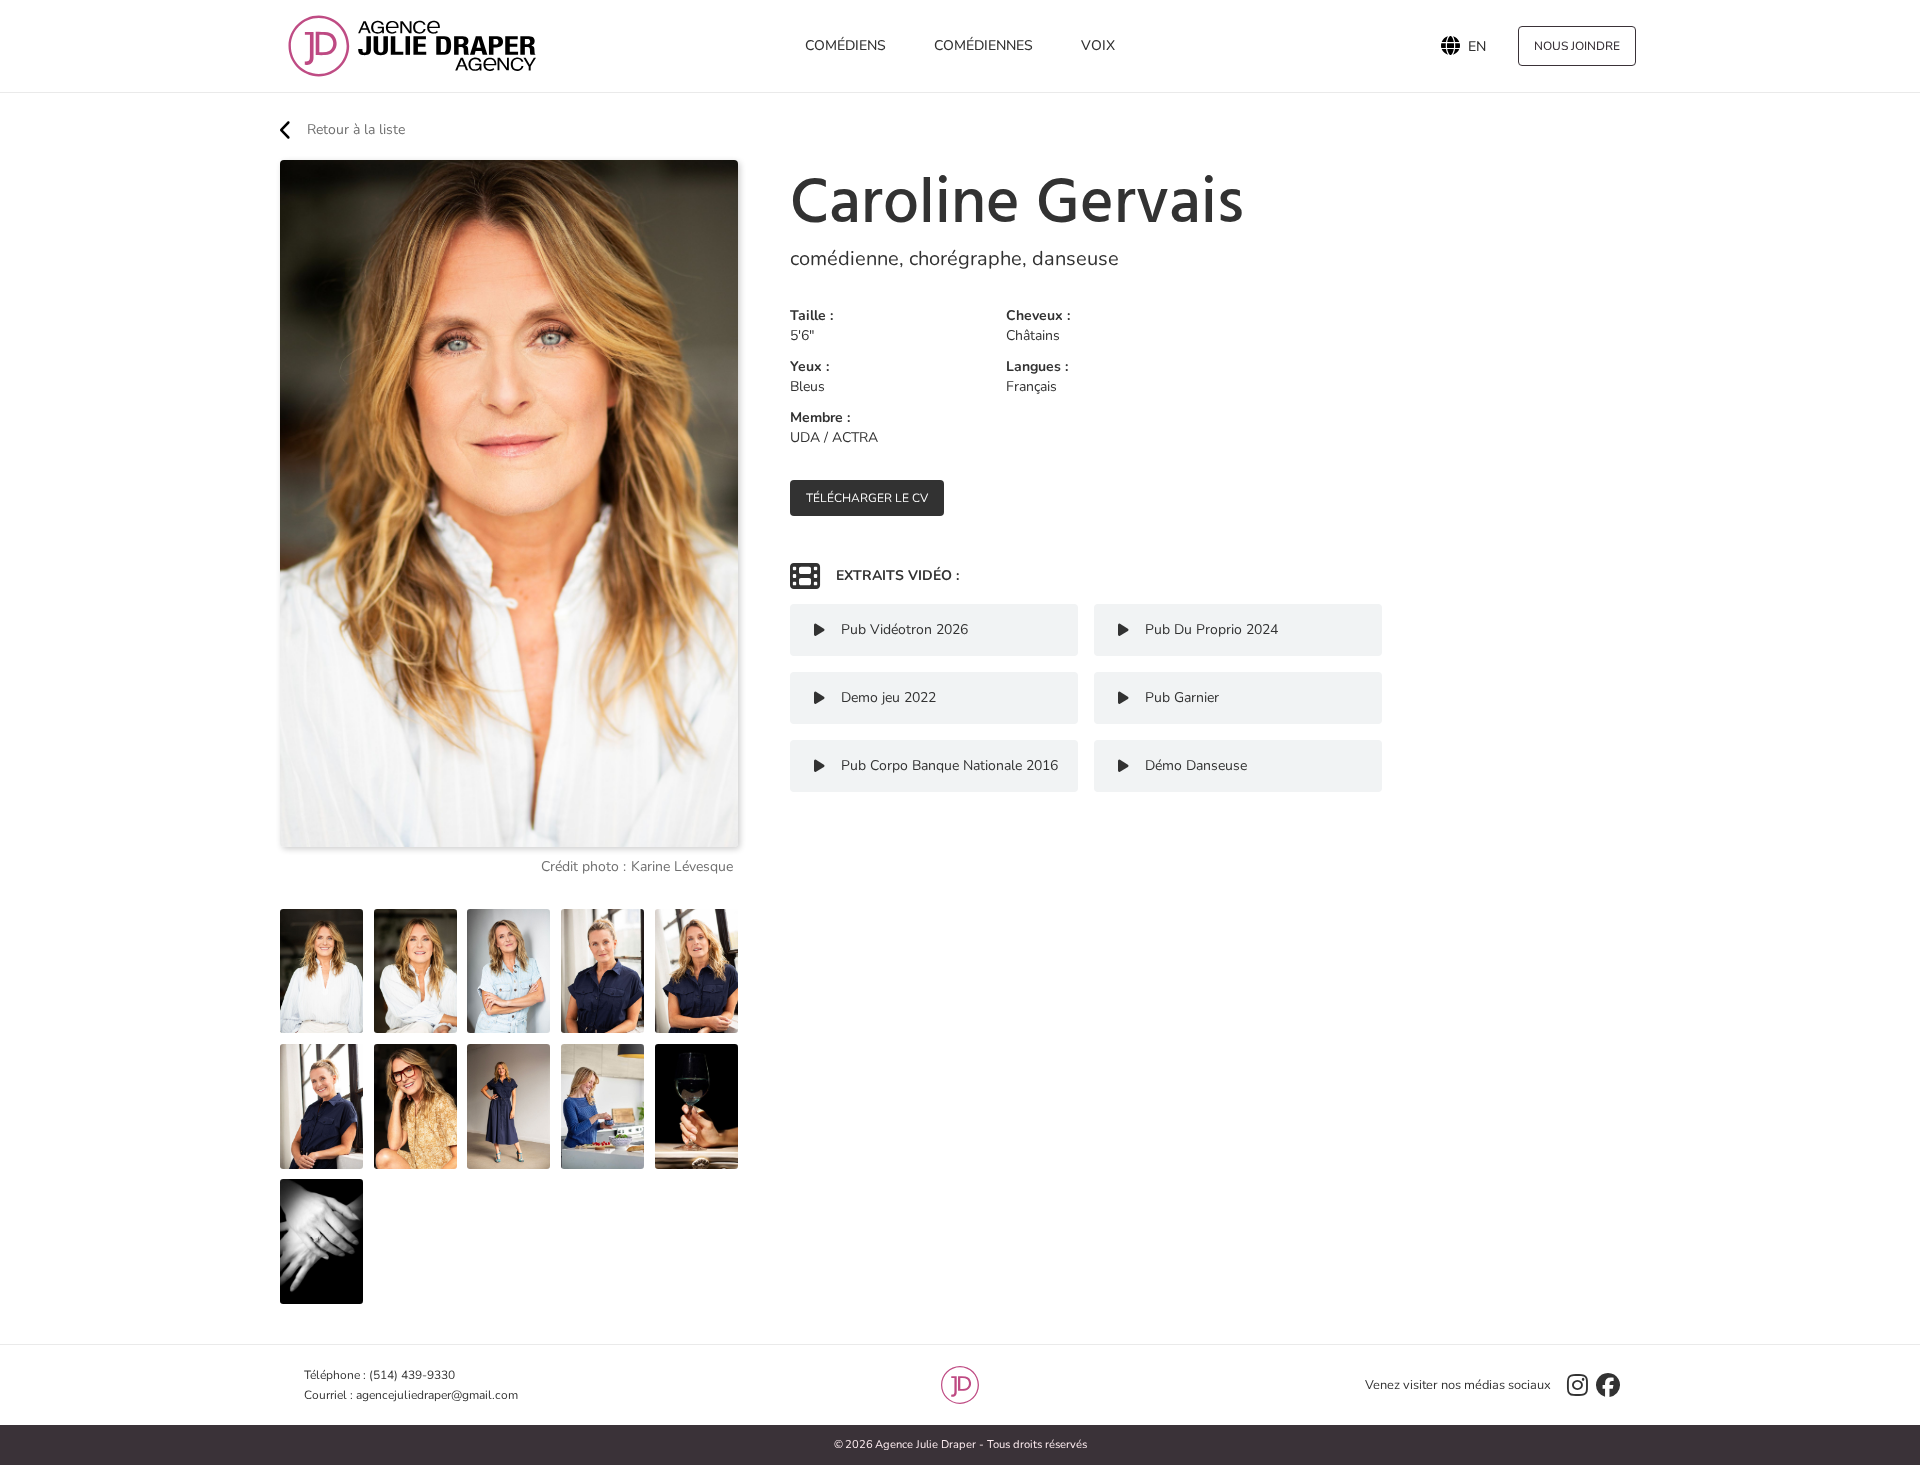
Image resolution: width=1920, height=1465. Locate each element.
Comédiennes (983, 45)
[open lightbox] (321, 971)
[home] (412, 46)
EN (1477, 45)
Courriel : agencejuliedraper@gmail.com (411, 1395)
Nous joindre (1577, 46)
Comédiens (845, 45)
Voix (1098, 45)
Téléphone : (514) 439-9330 (379, 1375)
